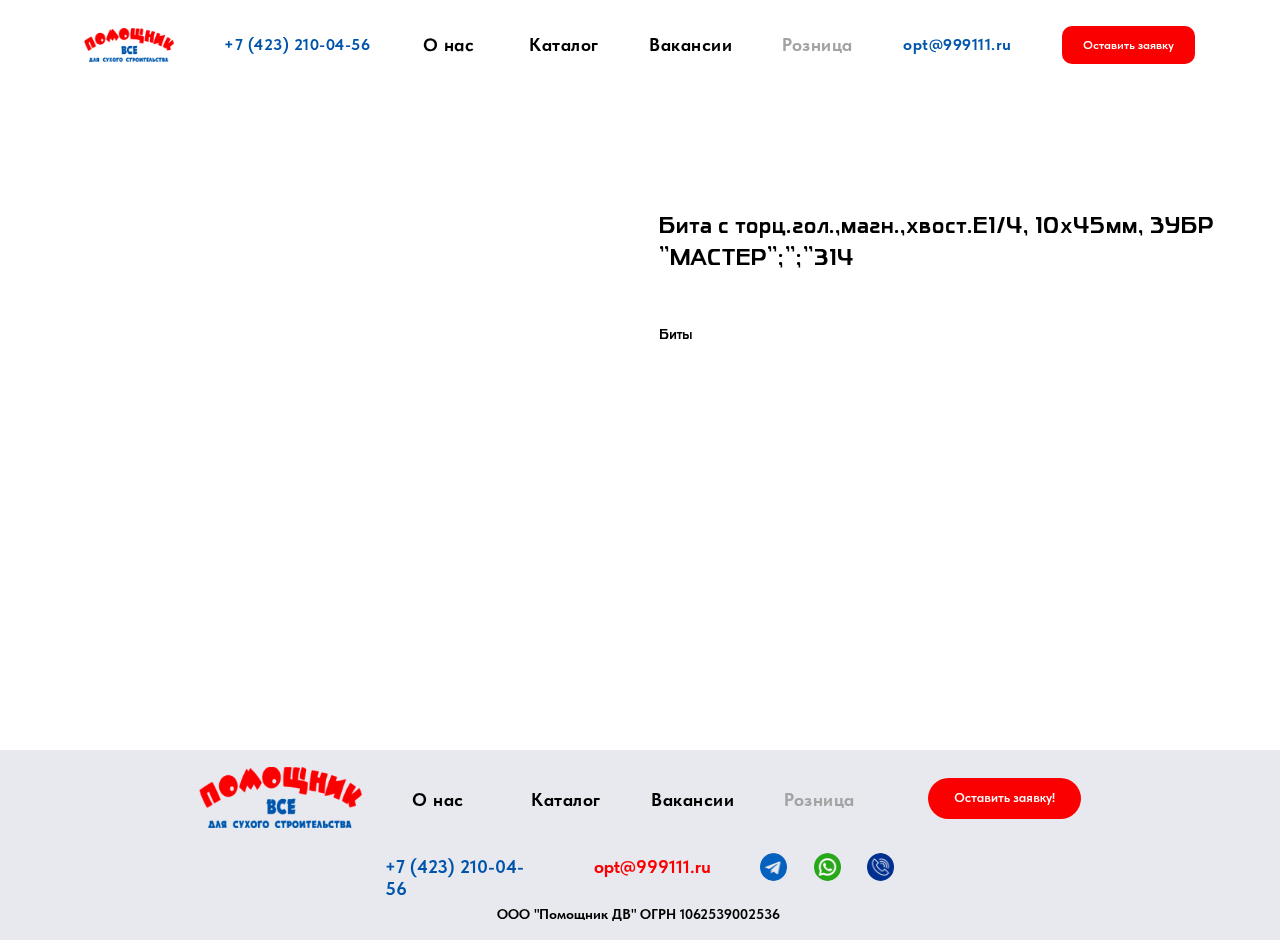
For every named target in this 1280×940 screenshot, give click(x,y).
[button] (1128, 45)
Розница (817, 44)
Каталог (564, 44)
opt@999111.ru (957, 44)
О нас (449, 45)
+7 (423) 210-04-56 (297, 44)
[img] (280, 797)
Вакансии (690, 44)
